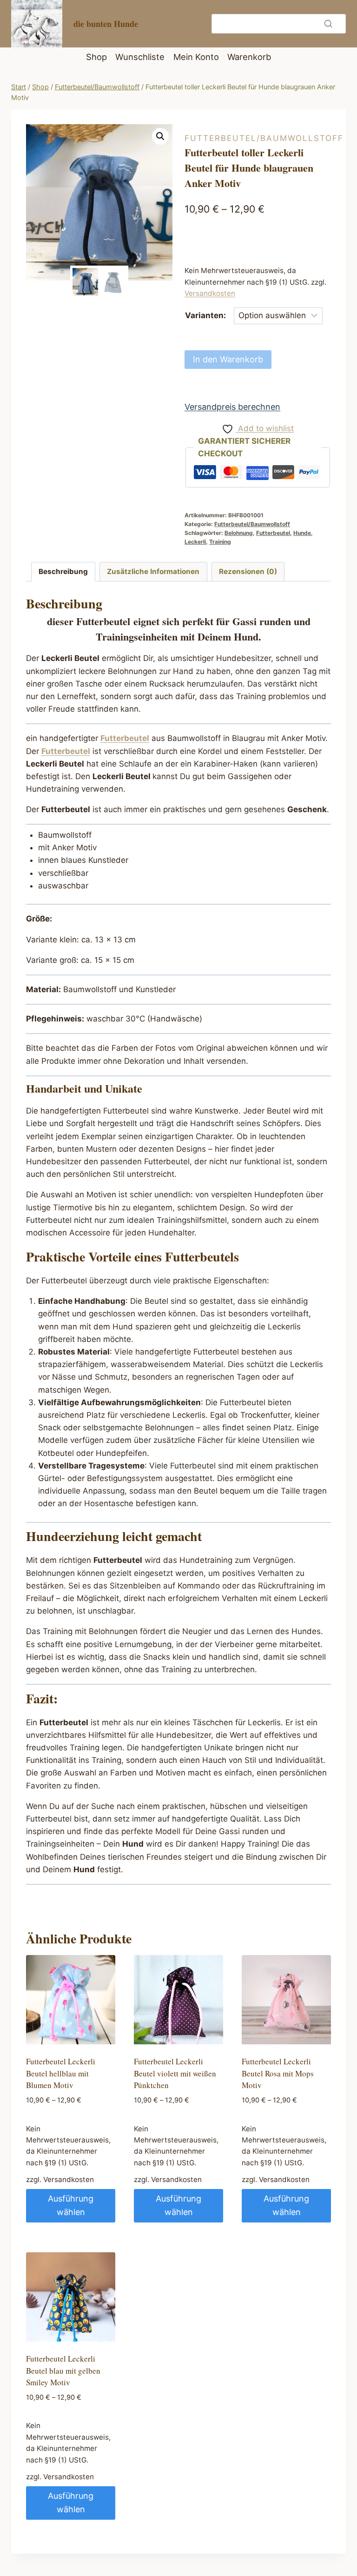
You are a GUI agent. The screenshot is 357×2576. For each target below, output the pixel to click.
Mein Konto (196, 57)
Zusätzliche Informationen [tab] (153, 571)
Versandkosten (210, 293)
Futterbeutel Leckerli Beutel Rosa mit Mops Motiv (278, 2073)
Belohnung (239, 533)
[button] (160, 136)
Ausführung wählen (71, 2205)
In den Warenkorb (228, 359)
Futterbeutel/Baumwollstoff (264, 138)
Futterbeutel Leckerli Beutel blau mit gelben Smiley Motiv (63, 2370)
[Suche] (328, 24)
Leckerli (195, 542)
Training (220, 542)
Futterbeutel (273, 533)
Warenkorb (249, 57)
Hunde (302, 533)
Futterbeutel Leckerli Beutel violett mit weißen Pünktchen (175, 2073)
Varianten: (205, 315)
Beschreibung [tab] (63, 571)
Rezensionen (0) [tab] (248, 571)
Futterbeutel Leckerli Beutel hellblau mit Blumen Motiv (61, 2073)
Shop (96, 57)
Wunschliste (140, 57)
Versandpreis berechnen (232, 407)
